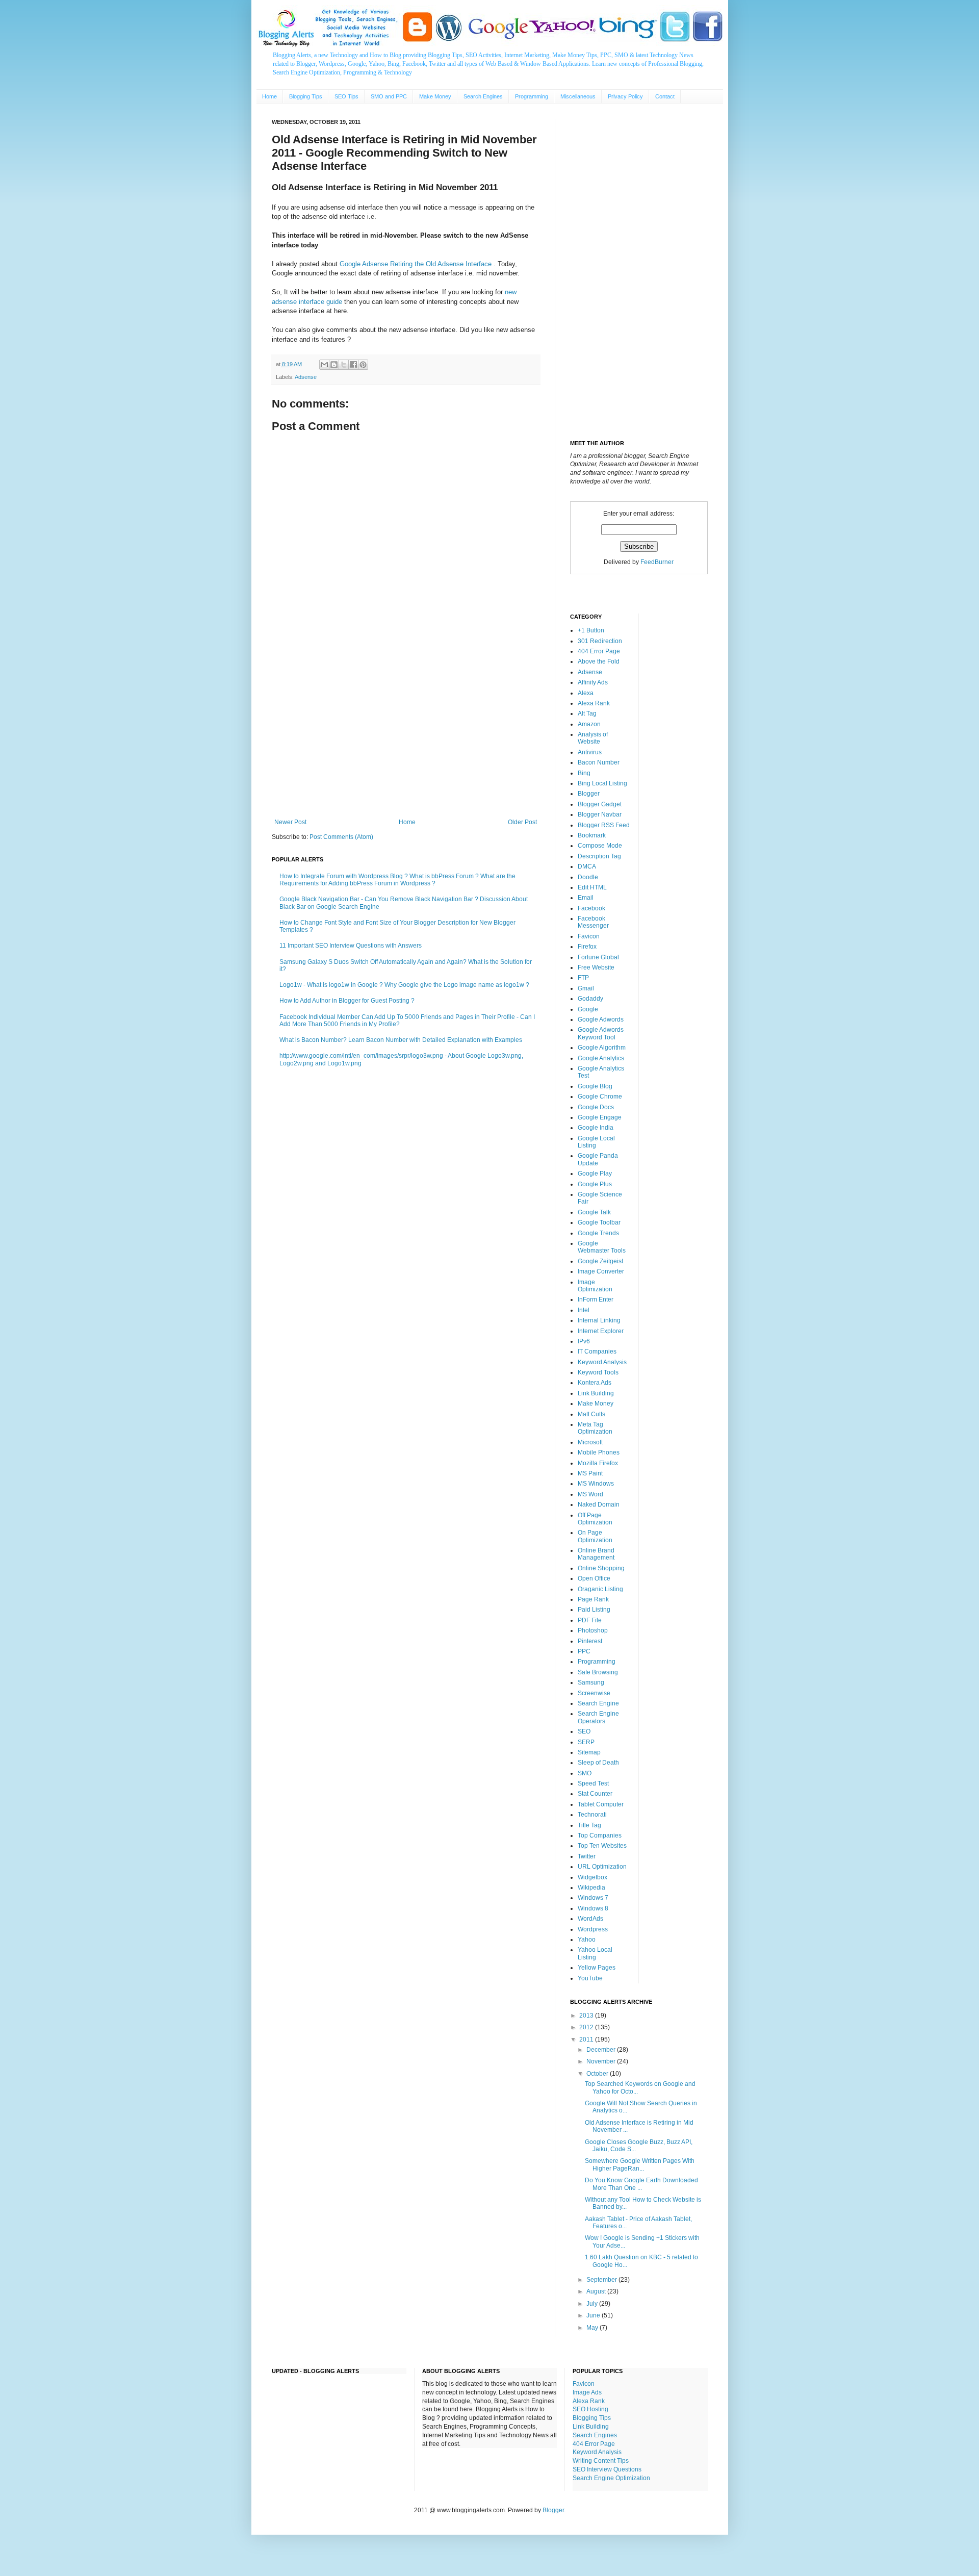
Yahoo (587, 1940)
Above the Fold (599, 661)
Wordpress (593, 1929)
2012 (587, 2027)
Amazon (589, 724)
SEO (584, 1731)
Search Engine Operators (598, 1717)
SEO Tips (346, 96)
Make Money (435, 96)
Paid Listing (594, 1610)
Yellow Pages (597, 1968)
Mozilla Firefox (598, 1463)
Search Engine (598, 1703)
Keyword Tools (598, 1372)
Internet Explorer (601, 1331)
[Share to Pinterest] (363, 365)
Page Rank (593, 1599)
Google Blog (595, 1086)
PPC (584, 1651)
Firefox (587, 947)
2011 (587, 2039)
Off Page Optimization (595, 1519)
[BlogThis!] (334, 365)
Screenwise (594, 1693)
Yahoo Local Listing (595, 1953)
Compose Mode (600, 846)
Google (588, 1009)
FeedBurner (657, 562)
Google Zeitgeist (600, 1261)
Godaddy (590, 999)
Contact (665, 96)
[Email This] (324, 365)
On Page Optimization (595, 1536)
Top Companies (600, 1835)
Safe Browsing (598, 1672)
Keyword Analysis (602, 1362)
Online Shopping (601, 1568)
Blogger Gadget (600, 804)
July (593, 2304)
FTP (583, 978)
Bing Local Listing (602, 783)
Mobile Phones (599, 1452)
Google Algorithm (602, 1048)
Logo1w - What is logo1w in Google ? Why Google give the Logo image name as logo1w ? (404, 985)
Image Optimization (595, 1286)
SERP (586, 1742)
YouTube (590, 1978)
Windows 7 (593, 1898)
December (602, 2050)
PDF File (590, 1620)
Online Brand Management (596, 1554)
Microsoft (590, 1442)
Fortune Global (598, 957)
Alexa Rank (594, 703)
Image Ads (587, 2392)
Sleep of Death (598, 1763)
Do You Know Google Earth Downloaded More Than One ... (641, 2184)
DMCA (587, 866)
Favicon (589, 936)
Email (586, 898)
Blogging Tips (306, 96)
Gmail (586, 988)
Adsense (306, 377)
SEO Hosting (590, 2409)
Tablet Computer (601, 1804)
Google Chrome (600, 1096)
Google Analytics (601, 1058)
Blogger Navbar (600, 814)
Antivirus (590, 752)
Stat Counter (595, 1794)
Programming (532, 96)
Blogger (589, 794)
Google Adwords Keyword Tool (601, 1033)
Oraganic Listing (600, 1589)
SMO (585, 1773)
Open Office (594, 1578)
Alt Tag (587, 713)
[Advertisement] (406, 734)
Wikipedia (591, 1888)
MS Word (590, 1494)
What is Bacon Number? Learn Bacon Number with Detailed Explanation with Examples (401, 1040)
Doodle (588, 877)
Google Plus (595, 1184)
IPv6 (584, 1341)
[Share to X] (344, 365)
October (598, 2074)
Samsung (591, 1682)
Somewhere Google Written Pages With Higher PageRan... (640, 2164)
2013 (587, 2016)
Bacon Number (599, 762)
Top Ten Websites (602, 1846)
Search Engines (483, 96)
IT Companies (597, 1351)
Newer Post (290, 822)
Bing (584, 773)
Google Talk (594, 1212)
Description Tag (599, 856)
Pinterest (590, 1641)
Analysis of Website (593, 738)
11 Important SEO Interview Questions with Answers (351, 946)
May (593, 2328)
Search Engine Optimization (611, 2478)
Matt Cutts (591, 1414)
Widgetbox (592, 1877)
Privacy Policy (625, 96)
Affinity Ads (593, 682)
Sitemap (589, 1752)
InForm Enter (596, 1299)
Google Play (595, 1174)
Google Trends (598, 1233)
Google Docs (596, 1107)
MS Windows (596, 1484)
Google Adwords (601, 1019)
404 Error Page (599, 651)
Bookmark (592, 835)
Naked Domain (599, 1504)
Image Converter (601, 1271)
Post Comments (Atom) (341, 837)
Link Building (596, 1393)
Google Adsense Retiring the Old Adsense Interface (417, 264)
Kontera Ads (595, 1383)
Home (269, 96)
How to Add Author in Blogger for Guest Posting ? (347, 1001)
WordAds (590, 1919)
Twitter (587, 1856)
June (594, 2315)
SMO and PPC (389, 96)
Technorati (592, 1815)
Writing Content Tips (601, 2461)
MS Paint (590, 1473)
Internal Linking (599, 1320)
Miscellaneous (578, 96)
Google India (596, 1128)
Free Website (596, 967)
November (602, 2061)
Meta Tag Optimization (595, 1428)
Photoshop (593, 1630)
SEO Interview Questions (607, 2469)
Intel (584, 1310)
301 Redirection (600, 641)
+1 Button (591, 630)
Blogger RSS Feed (604, 825)
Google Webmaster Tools (602, 1247)
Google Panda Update (598, 1159)
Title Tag (589, 1825)
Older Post (522, 822)
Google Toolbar (599, 1222)
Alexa (586, 693)
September (602, 2280)
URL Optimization (602, 1867)
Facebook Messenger (593, 922)
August (597, 2291)
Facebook (591, 908)
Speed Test (593, 1783)
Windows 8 (593, 1908)
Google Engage (600, 1117)
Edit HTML (592, 887)
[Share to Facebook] (353, 365)
